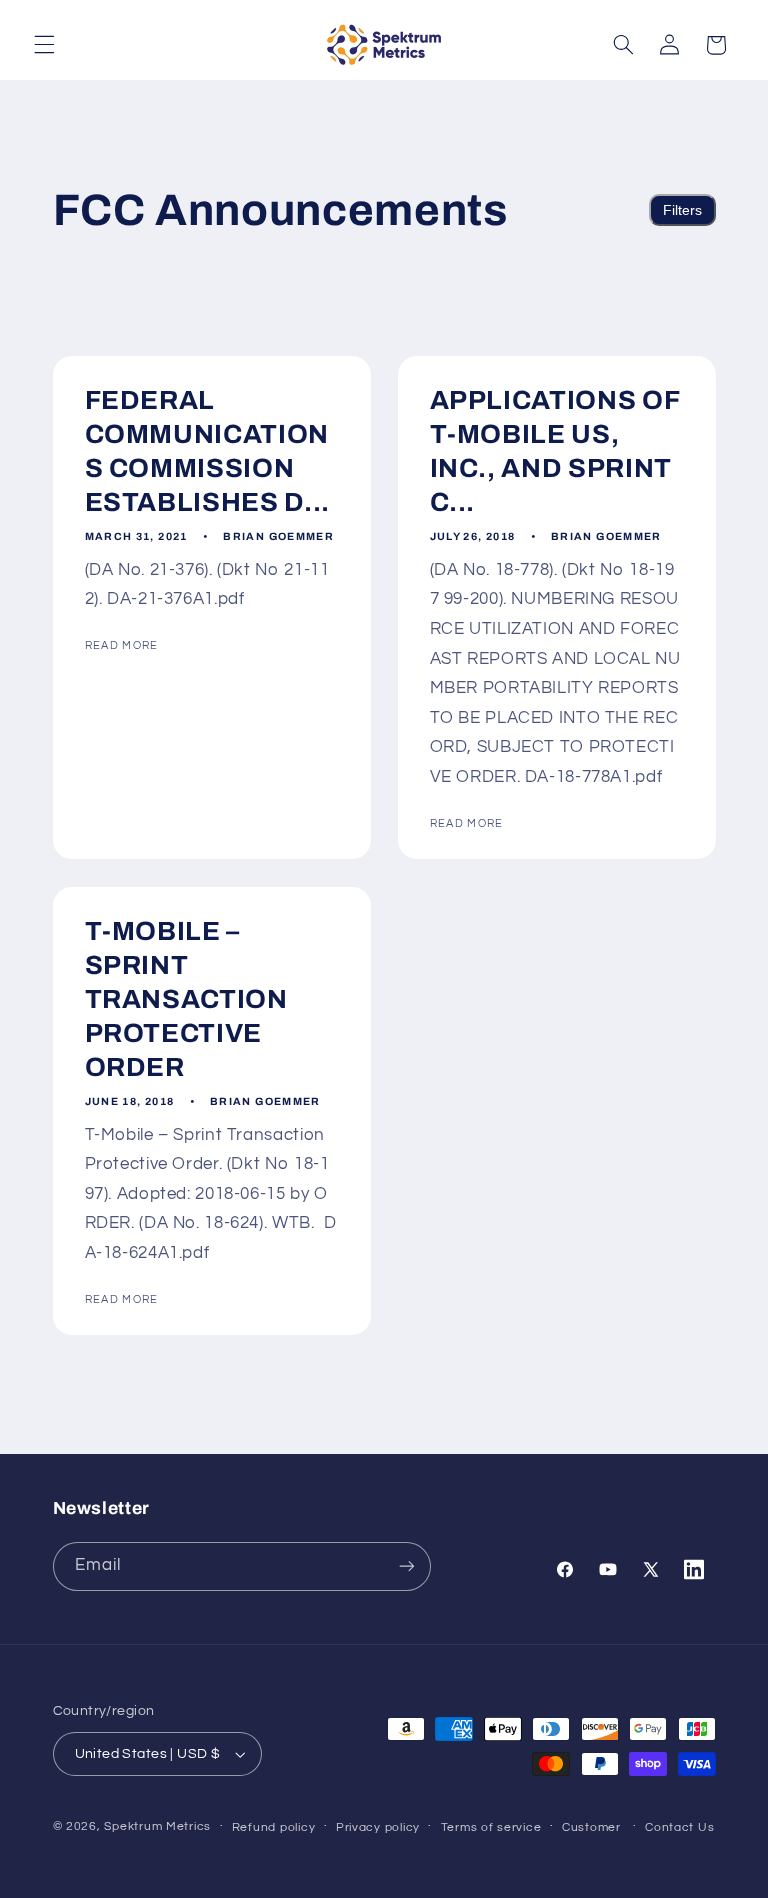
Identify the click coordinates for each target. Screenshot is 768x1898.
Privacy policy (378, 1827)
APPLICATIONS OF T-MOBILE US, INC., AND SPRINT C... (555, 451)
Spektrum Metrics (157, 1826)
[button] (44, 45)
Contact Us (679, 1827)
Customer (591, 1827)
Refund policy (274, 1827)
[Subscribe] (406, 1566)
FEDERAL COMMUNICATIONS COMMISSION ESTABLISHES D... (207, 451)
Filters (682, 210)
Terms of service (491, 1827)
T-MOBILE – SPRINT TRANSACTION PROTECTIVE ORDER (185, 999)
